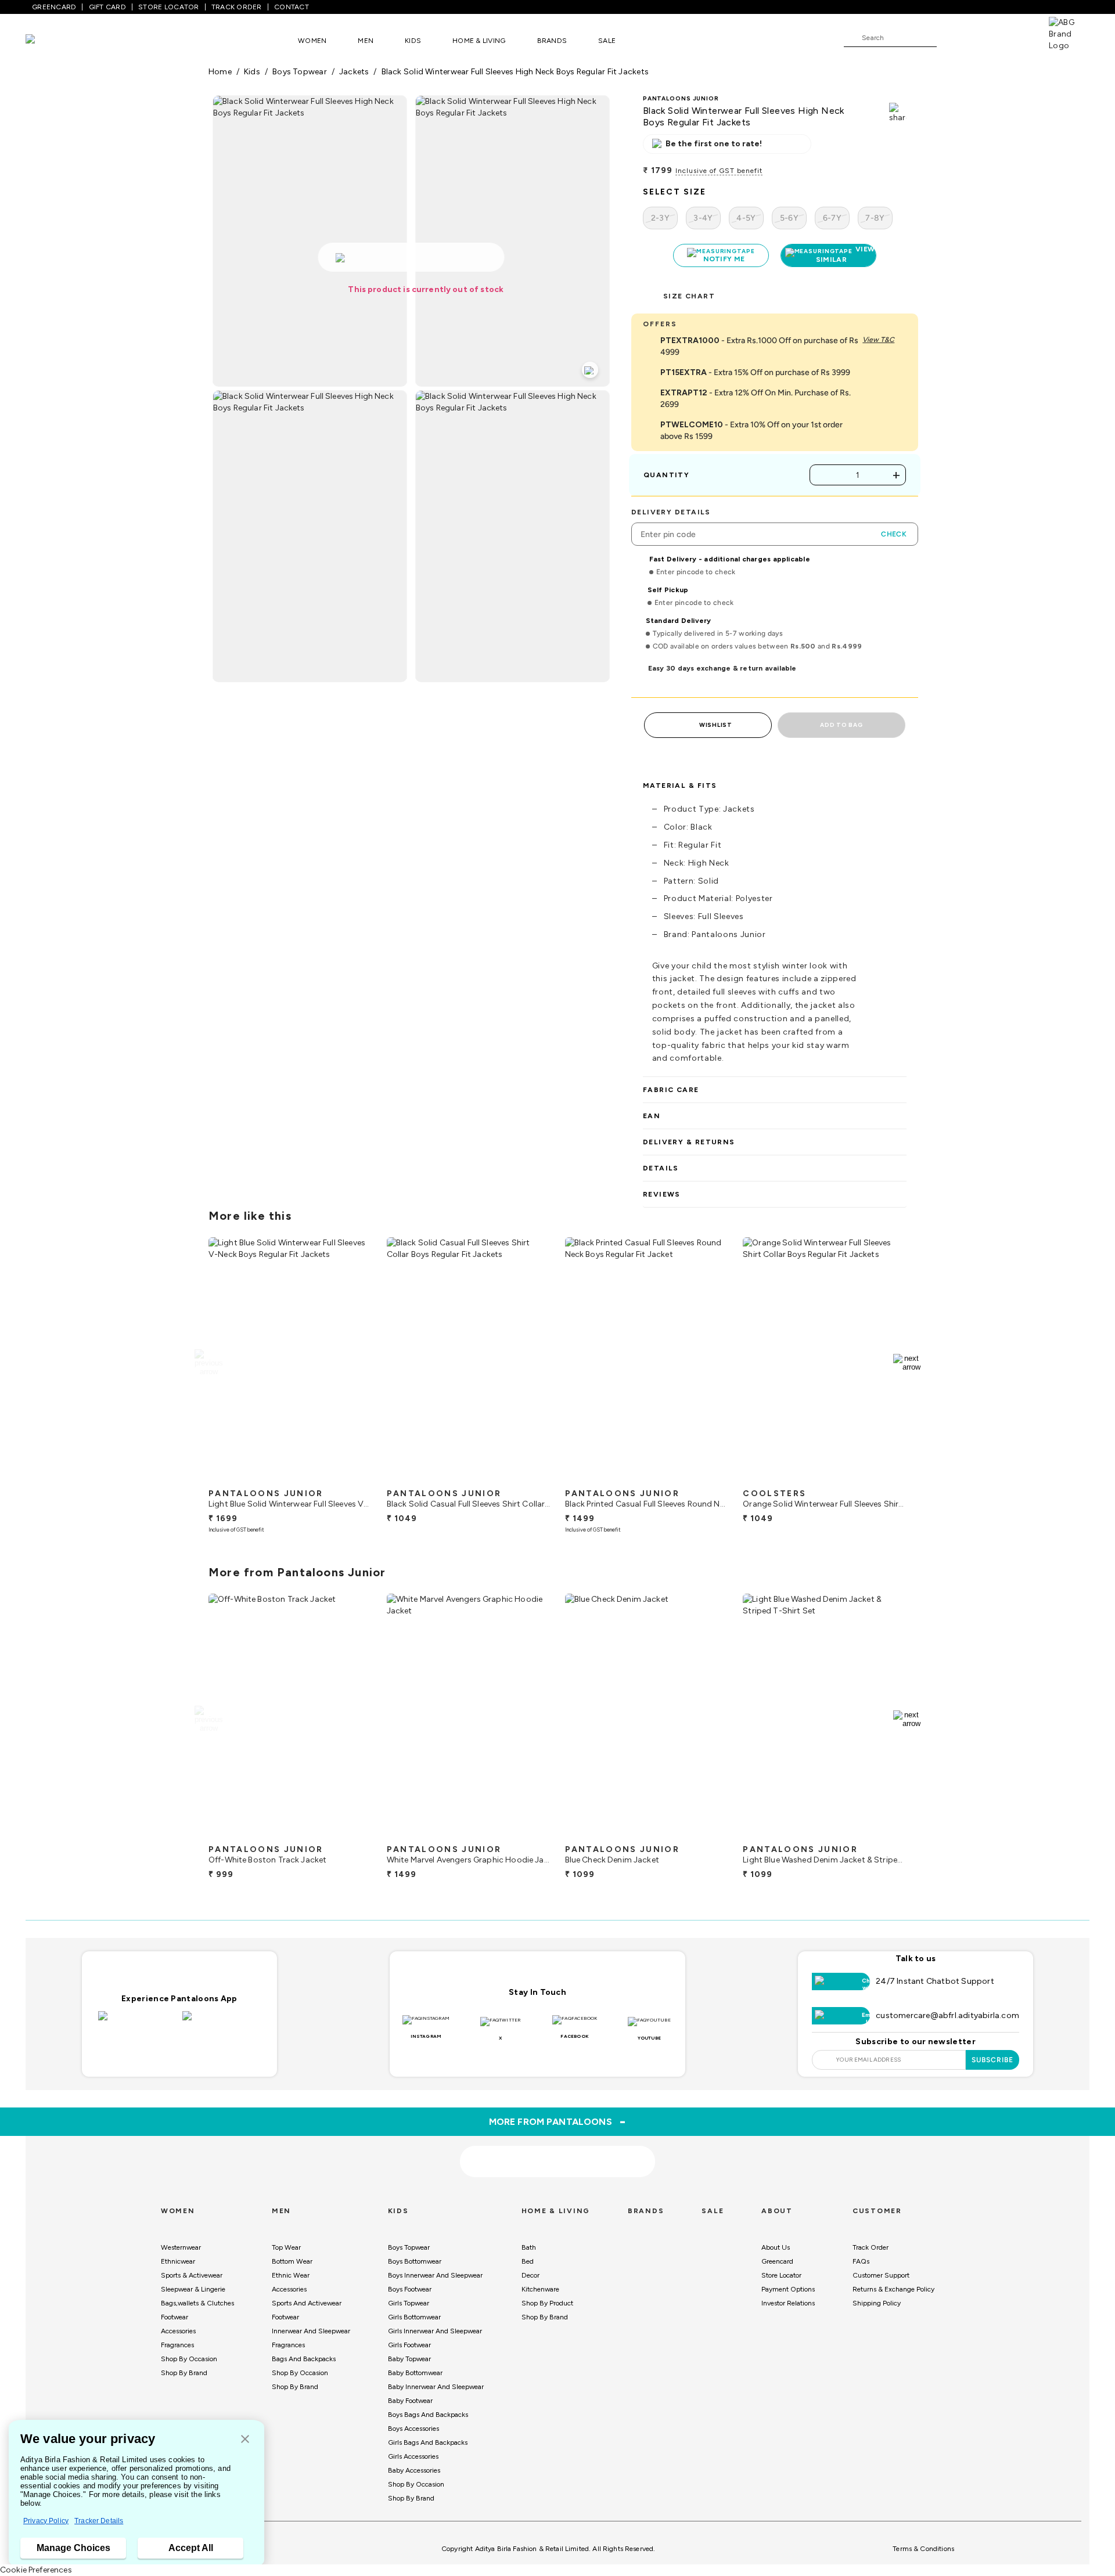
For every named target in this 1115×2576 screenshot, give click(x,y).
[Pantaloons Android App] (222, 2023)
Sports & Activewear (192, 2275)
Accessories (178, 2331)
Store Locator (781, 2275)
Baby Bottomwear (415, 2373)
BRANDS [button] (552, 41)
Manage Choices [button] (73, 2548)
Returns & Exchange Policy (893, 2289)
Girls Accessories (413, 2456)
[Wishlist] (951, 38)
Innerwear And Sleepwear (311, 2331)
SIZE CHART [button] (689, 296)
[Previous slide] (208, 1363)
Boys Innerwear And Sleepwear (435, 2275)
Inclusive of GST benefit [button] (719, 171)
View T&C (878, 340)
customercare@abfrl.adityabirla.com (947, 2015)
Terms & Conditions (923, 2549)
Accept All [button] (191, 2548)
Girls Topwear (409, 2303)
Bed (528, 2261)
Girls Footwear (409, 2345)
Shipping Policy (877, 2303)
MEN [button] (366, 41)
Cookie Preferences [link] (36, 2570)
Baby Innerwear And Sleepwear (436, 2387)
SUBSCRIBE (993, 2060)
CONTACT (292, 7)
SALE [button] (607, 41)
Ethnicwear (178, 2261)
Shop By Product (547, 2303)
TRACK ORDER (237, 7)
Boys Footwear (410, 2289)
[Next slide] (907, 1363)
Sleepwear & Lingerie (193, 2289)
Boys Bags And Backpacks (428, 2415)
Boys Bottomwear (415, 2261)
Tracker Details (99, 2521)
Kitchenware (540, 2289)
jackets (354, 72)
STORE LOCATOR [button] (168, 7)
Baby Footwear (410, 2401)
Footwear (175, 2317)
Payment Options (788, 2289)
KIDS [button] (413, 41)
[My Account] (984, 37)
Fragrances (177, 2345)
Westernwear (181, 2247)
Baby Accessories (414, 2470)
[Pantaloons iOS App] (137, 2023)
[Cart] (1016, 37)
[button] (245, 2440)
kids (252, 72)
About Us (776, 2247)
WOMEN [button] (312, 41)
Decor (530, 2275)
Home (220, 72)
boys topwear (300, 72)
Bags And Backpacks (304, 2359)
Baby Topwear (409, 2359)
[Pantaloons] (48, 40)
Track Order (871, 2247)
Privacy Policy (46, 2521)
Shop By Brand (184, 2373)
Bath (529, 2247)
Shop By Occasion (189, 2359)
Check (894, 534)
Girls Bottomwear (414, 2317)
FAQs (861, 2261)
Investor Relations (788, 2303)
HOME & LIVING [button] (479, 41)
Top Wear (286, 2247)
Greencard (777, 2261)
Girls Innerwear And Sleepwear (435, 2331)
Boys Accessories (413, 2429)
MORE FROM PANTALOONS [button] (558, 2121)
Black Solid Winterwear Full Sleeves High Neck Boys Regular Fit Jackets (515, 72)
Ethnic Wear (291, 2275)
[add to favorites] (354, 1478)
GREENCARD (54, 7)
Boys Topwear (409, 2247)
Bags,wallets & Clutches (197, 2303)
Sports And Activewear (307, 2303)
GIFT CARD (107, 7)
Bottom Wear (292, 2261)
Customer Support (881, 2275)
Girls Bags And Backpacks (428, 2442)
